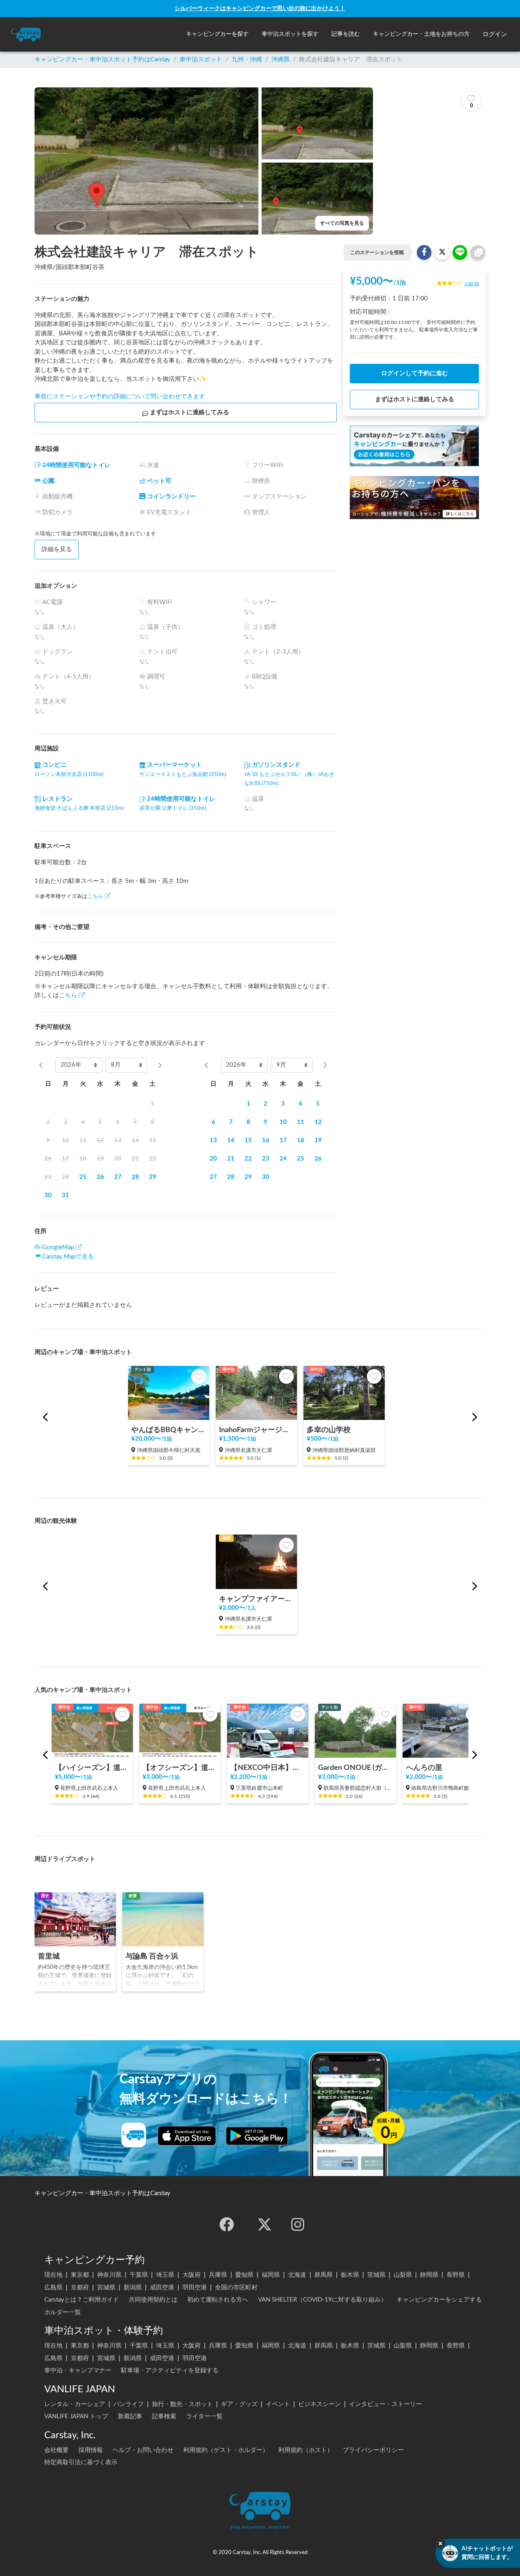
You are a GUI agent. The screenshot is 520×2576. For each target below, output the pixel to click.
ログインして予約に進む (415, 373)
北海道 (297, 2275)
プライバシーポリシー (373, 2450)
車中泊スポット (201, 60)
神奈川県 (109, 2275)
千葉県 (139, 2275)
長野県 (456, 2275)
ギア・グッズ (239, 2404)
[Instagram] (298, 2224)
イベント (278, 2404)
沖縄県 (281, 60)
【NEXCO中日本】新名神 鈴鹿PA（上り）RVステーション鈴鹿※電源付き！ (268, 1768)
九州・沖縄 (247, 60)
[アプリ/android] (257, 2136)
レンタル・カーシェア (75, 2404)
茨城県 (376, 2275)
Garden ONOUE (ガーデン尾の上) (355, 1768)
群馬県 (324, 2275)
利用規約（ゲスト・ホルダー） (226, 2450)
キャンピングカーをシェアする (439, 2300)
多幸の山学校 (329, 1430)
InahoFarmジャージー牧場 (256, 1430)
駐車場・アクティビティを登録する (170, 2371)
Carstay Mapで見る (68, 1257)
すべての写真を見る (342, 223)
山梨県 (403, 2275)
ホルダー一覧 (63, 2312)
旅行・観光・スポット (182, 2404)
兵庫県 (218, 2275)
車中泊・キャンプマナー (78, 2371)
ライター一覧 (204, 2416)
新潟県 (133, 2288)
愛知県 (244, 2275)
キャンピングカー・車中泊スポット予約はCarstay (102, 60)
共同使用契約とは (153, 2300)
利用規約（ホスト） (306, 2450)
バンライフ (129, 2404)
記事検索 (164, 2416)
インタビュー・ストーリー (386, 2404)
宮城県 (106, 2288)
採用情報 (91, 2450)
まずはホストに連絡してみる (190, 412)
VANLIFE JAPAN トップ (76, 2416)
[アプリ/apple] (187, 2136)
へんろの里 (424, 1768)
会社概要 (56, 2450)
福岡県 (271, 2275)
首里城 (49, 1956)
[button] (217, 34)
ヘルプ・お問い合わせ (143, 2450)
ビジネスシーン (320, 2404)
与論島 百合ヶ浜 (152, 1956)
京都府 (80, 2288)
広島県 (53, 2288)
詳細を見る (57, 549)
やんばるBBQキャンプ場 (169, 1430)
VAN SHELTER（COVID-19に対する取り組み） (322, 2300)
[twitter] (264, 2224)
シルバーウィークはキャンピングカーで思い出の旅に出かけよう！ (260, 8)
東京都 (80, 2275)
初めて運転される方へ (218, 2300)
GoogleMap (58, 1247)
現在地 (53, 2275)
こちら (95, 896)
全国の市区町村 (236, 2288)
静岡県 (429, 2275)
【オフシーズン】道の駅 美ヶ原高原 (180, 1768)
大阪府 (192, 2275)
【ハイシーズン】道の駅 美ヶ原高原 (92, 1768)
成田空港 (162, 2288)
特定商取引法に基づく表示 (81, 2462)
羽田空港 (195, 2288)
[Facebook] (227, 2224)
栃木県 (350, 2275)
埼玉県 (165, 2275)
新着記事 (130, 2416)
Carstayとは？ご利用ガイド (82, 2300)
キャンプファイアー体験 (256, 1599)
